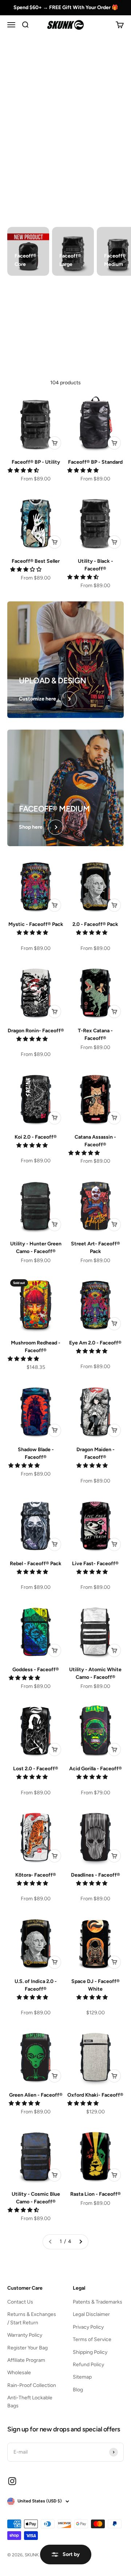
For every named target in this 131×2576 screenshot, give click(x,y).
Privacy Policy (88, 2327)
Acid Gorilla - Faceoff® (96, 1769)
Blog (78, 2390)
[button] (24, 470)
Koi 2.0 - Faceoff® (36, 1137)
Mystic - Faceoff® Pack (36, 924)
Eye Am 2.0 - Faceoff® (95, 1343)
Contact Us (20, 2302)
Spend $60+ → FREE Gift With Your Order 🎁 (66, 7)
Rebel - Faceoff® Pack (36, 1564)
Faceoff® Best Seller (36, 561)
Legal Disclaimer (91, 2314)
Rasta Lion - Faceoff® (96, 2194)
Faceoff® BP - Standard (95, 462)
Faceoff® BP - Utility (36, 462)
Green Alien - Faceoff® (36, 2095)
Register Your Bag (27, 2348)
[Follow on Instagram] (12, 2481)
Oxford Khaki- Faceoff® (95, 2095)
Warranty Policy (25, 2335)
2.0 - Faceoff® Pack (95, 924)
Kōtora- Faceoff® (36, 1875)
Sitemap (82, 2377)
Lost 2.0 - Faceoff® (36, 1769)
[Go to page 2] (80, 2242)
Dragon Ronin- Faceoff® (36, 1031)
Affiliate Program (26, 2360)
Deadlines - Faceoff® (96, 1875)
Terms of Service (92, 2339)
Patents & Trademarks (98, 2302)
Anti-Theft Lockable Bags (30, 2402)
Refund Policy (88, 2365)
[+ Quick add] (55, 443)
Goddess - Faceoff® (36, 1670)
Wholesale (19, 2373)
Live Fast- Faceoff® (95, 1564)
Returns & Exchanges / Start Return (32, 2318)
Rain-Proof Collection (32, 2385)
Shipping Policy (90, 2352)
